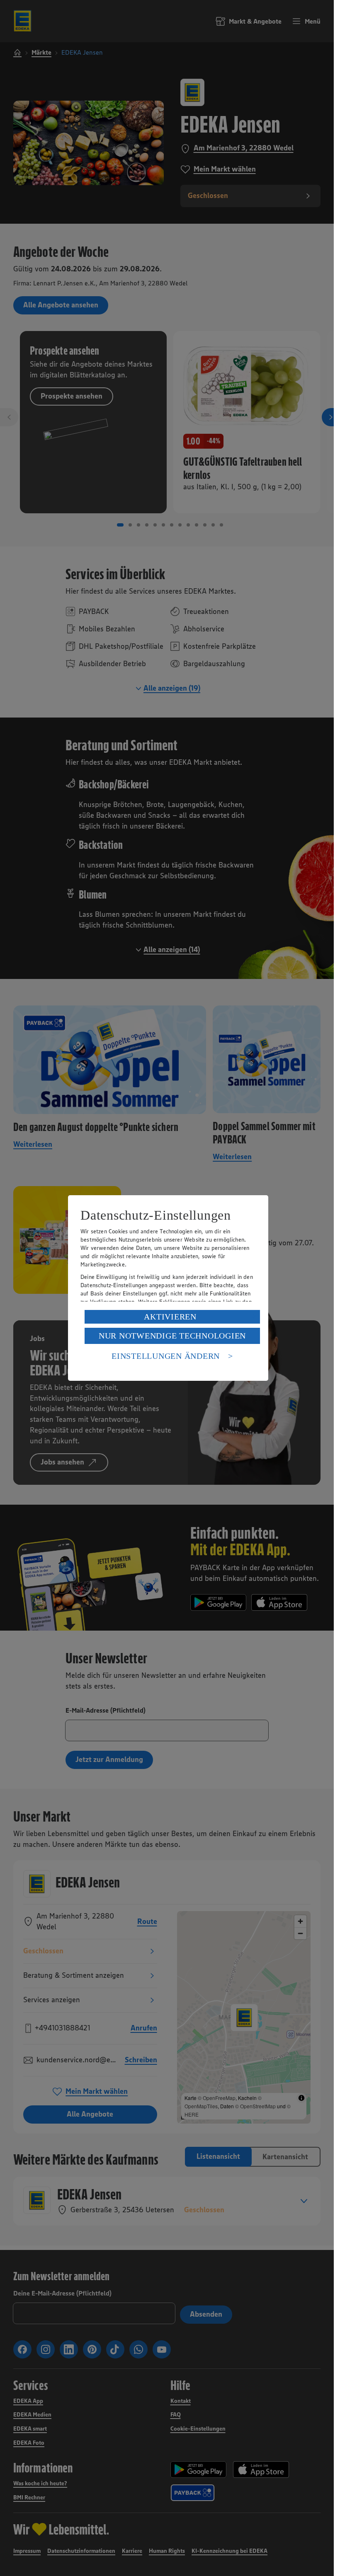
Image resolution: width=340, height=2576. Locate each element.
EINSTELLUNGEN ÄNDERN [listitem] (166, 1356)
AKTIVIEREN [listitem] (170, 1317)
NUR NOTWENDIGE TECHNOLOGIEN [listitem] (172, 1336)
